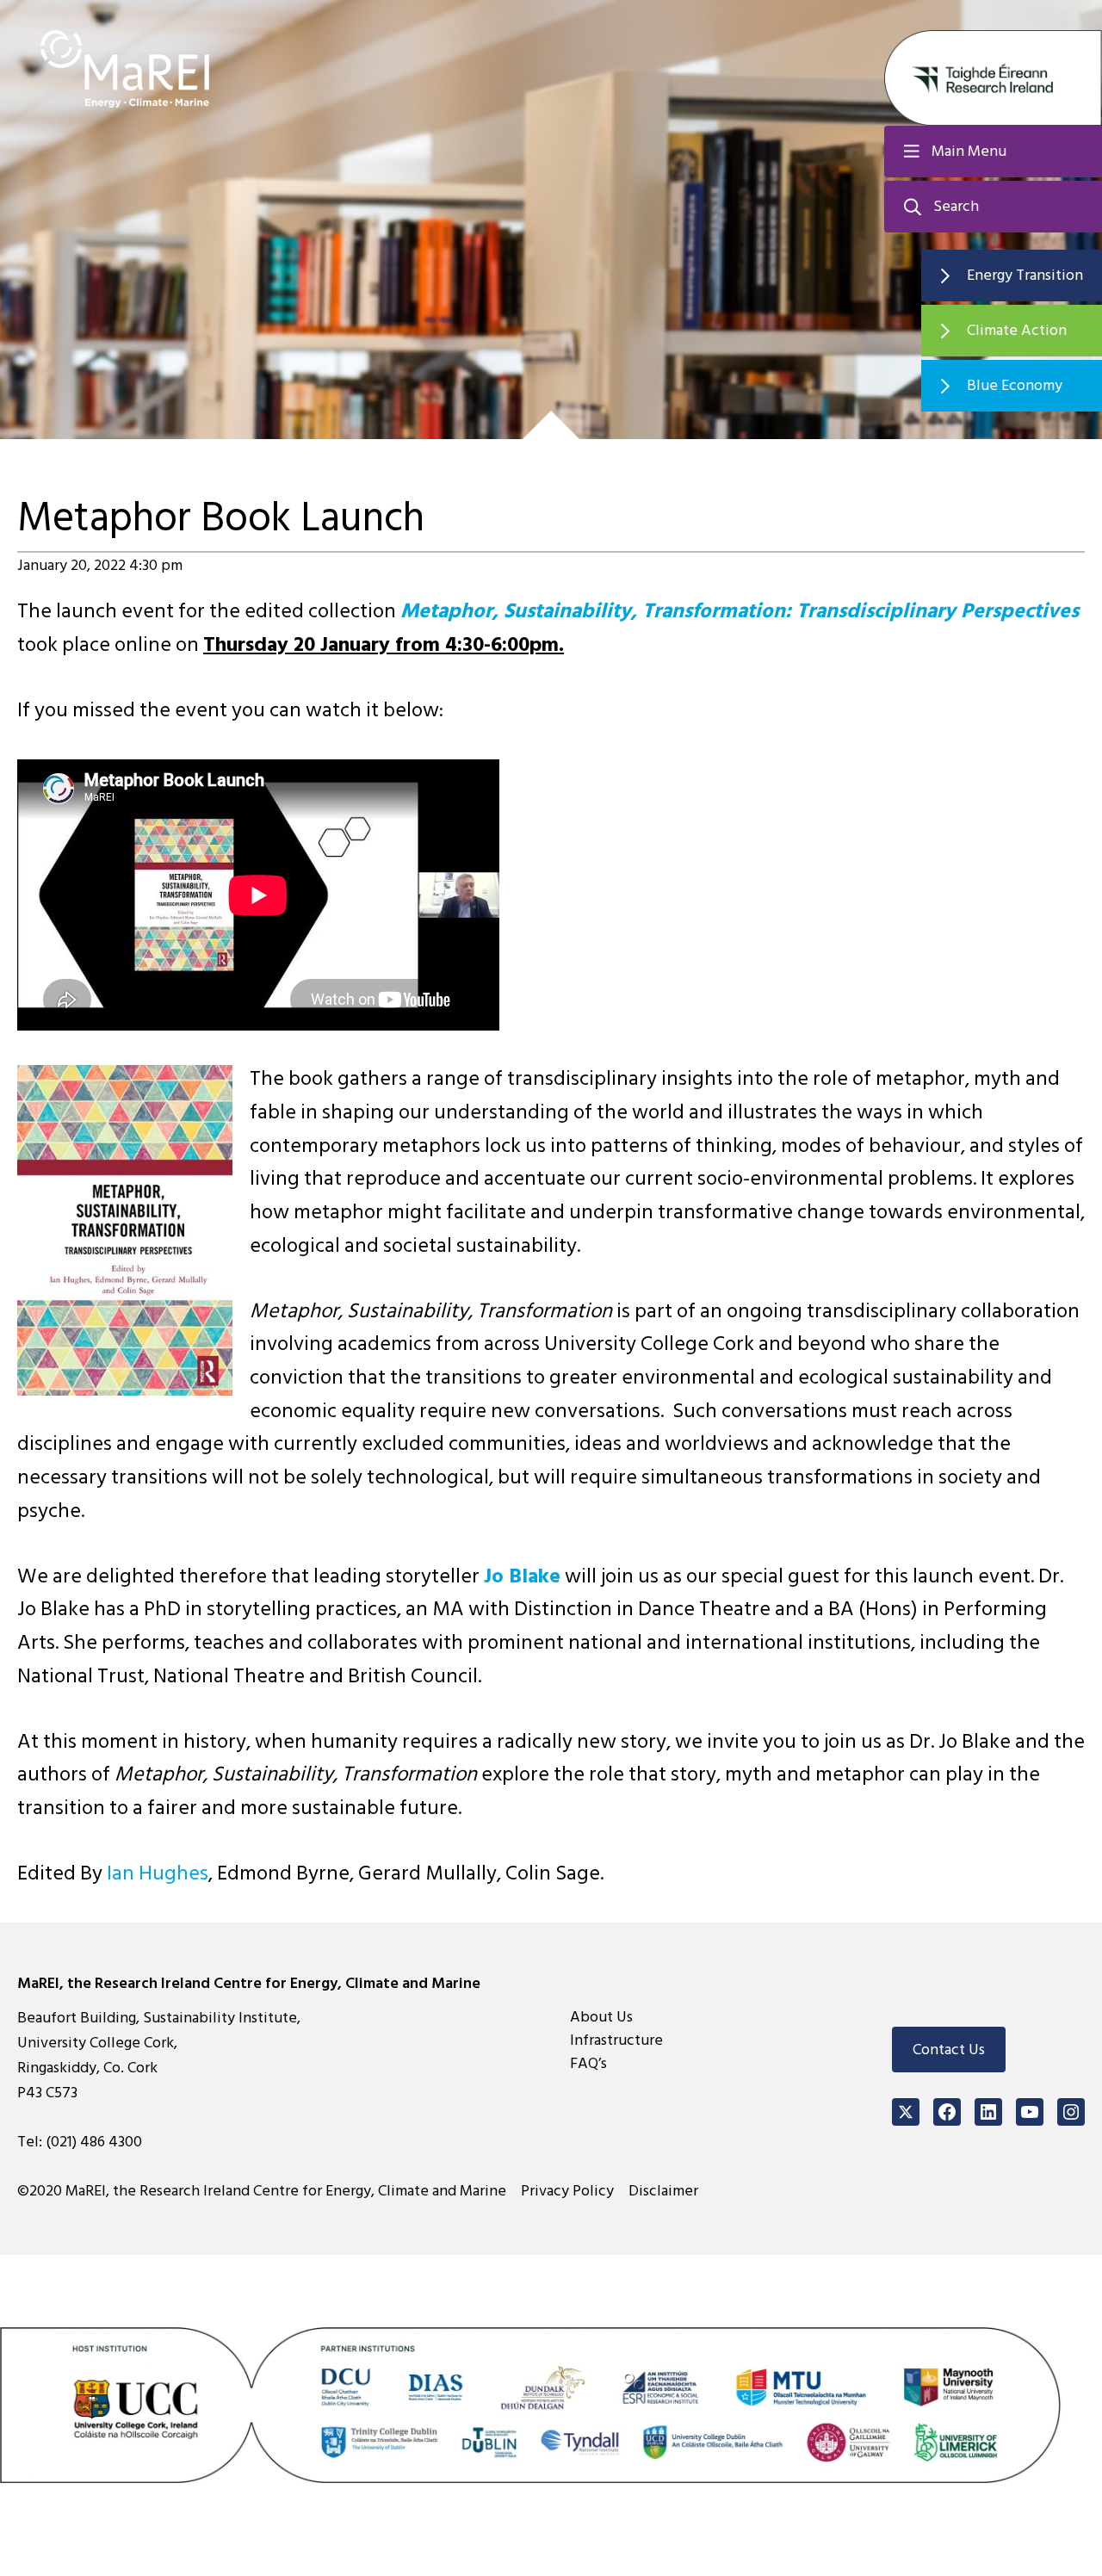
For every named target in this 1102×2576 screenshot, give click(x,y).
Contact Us (949, 2050)
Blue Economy (1015, 385)
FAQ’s (588, 2063)
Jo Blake (522, 1576)
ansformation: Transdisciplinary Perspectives (870, 611)
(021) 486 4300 (94, 2142)
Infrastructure (616, 2040)
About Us (601, 2017)
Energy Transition (1025, 275)
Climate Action (1017, 330)
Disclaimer (663, 2191)
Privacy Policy (567, 2191)
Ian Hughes (158, 1873)
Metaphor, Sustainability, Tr (531, 611)
